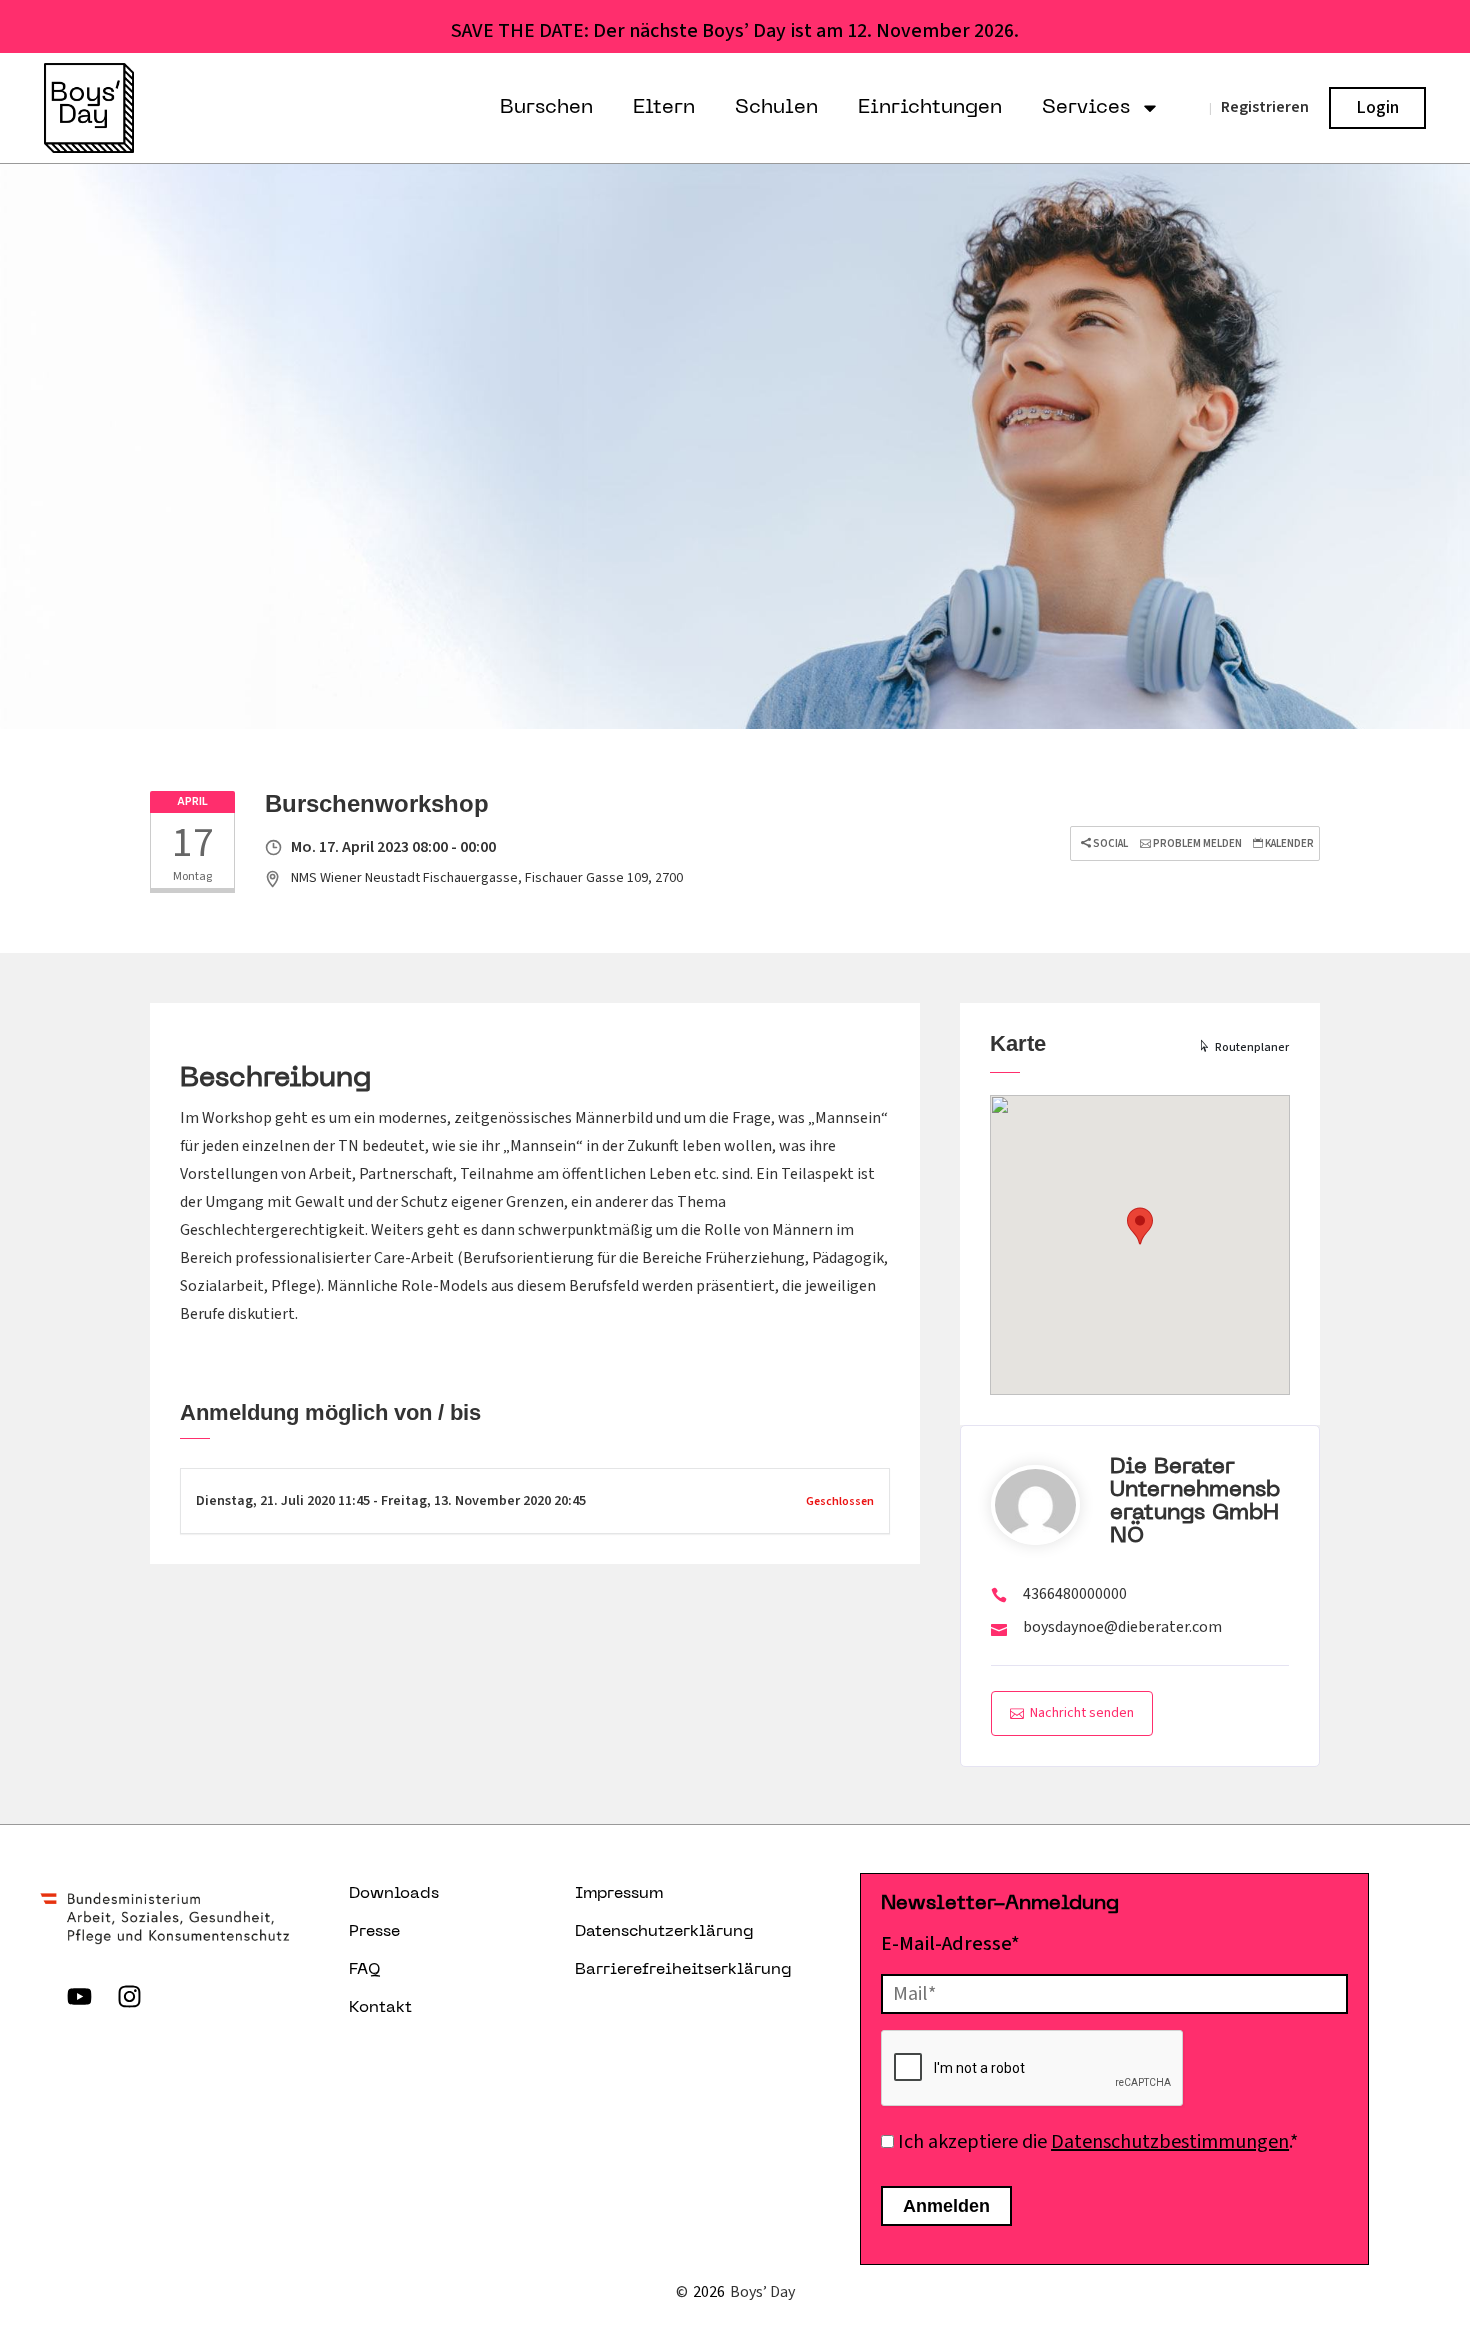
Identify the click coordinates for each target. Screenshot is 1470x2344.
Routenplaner (1252, 1047)
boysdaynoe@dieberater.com (1122, 1627)
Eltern (664, 108)
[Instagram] (129, 1996)
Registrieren (1265, 107)
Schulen (776, 108)
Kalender (1288, 843)
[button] (1140, 1226)
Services (1086, 108)
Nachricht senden (1082, 1713)
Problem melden (1196, 843)
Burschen (546, 108)
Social (1109, 843)
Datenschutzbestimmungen (1170, 2142)
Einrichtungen (930, 108)
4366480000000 (1075, 1594)
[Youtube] (79, 1996)
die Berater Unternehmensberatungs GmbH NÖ (1195, 1502)
